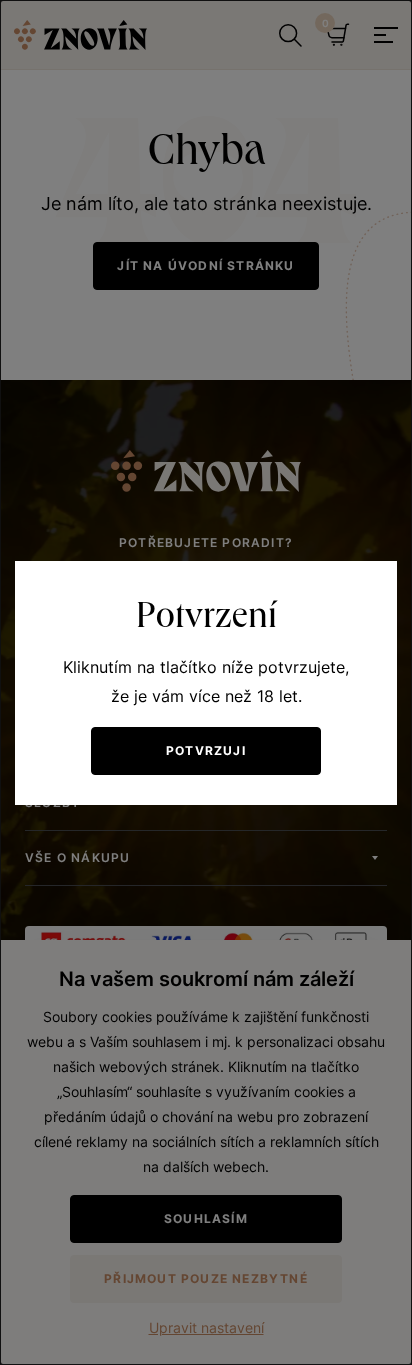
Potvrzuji (206, 750)
